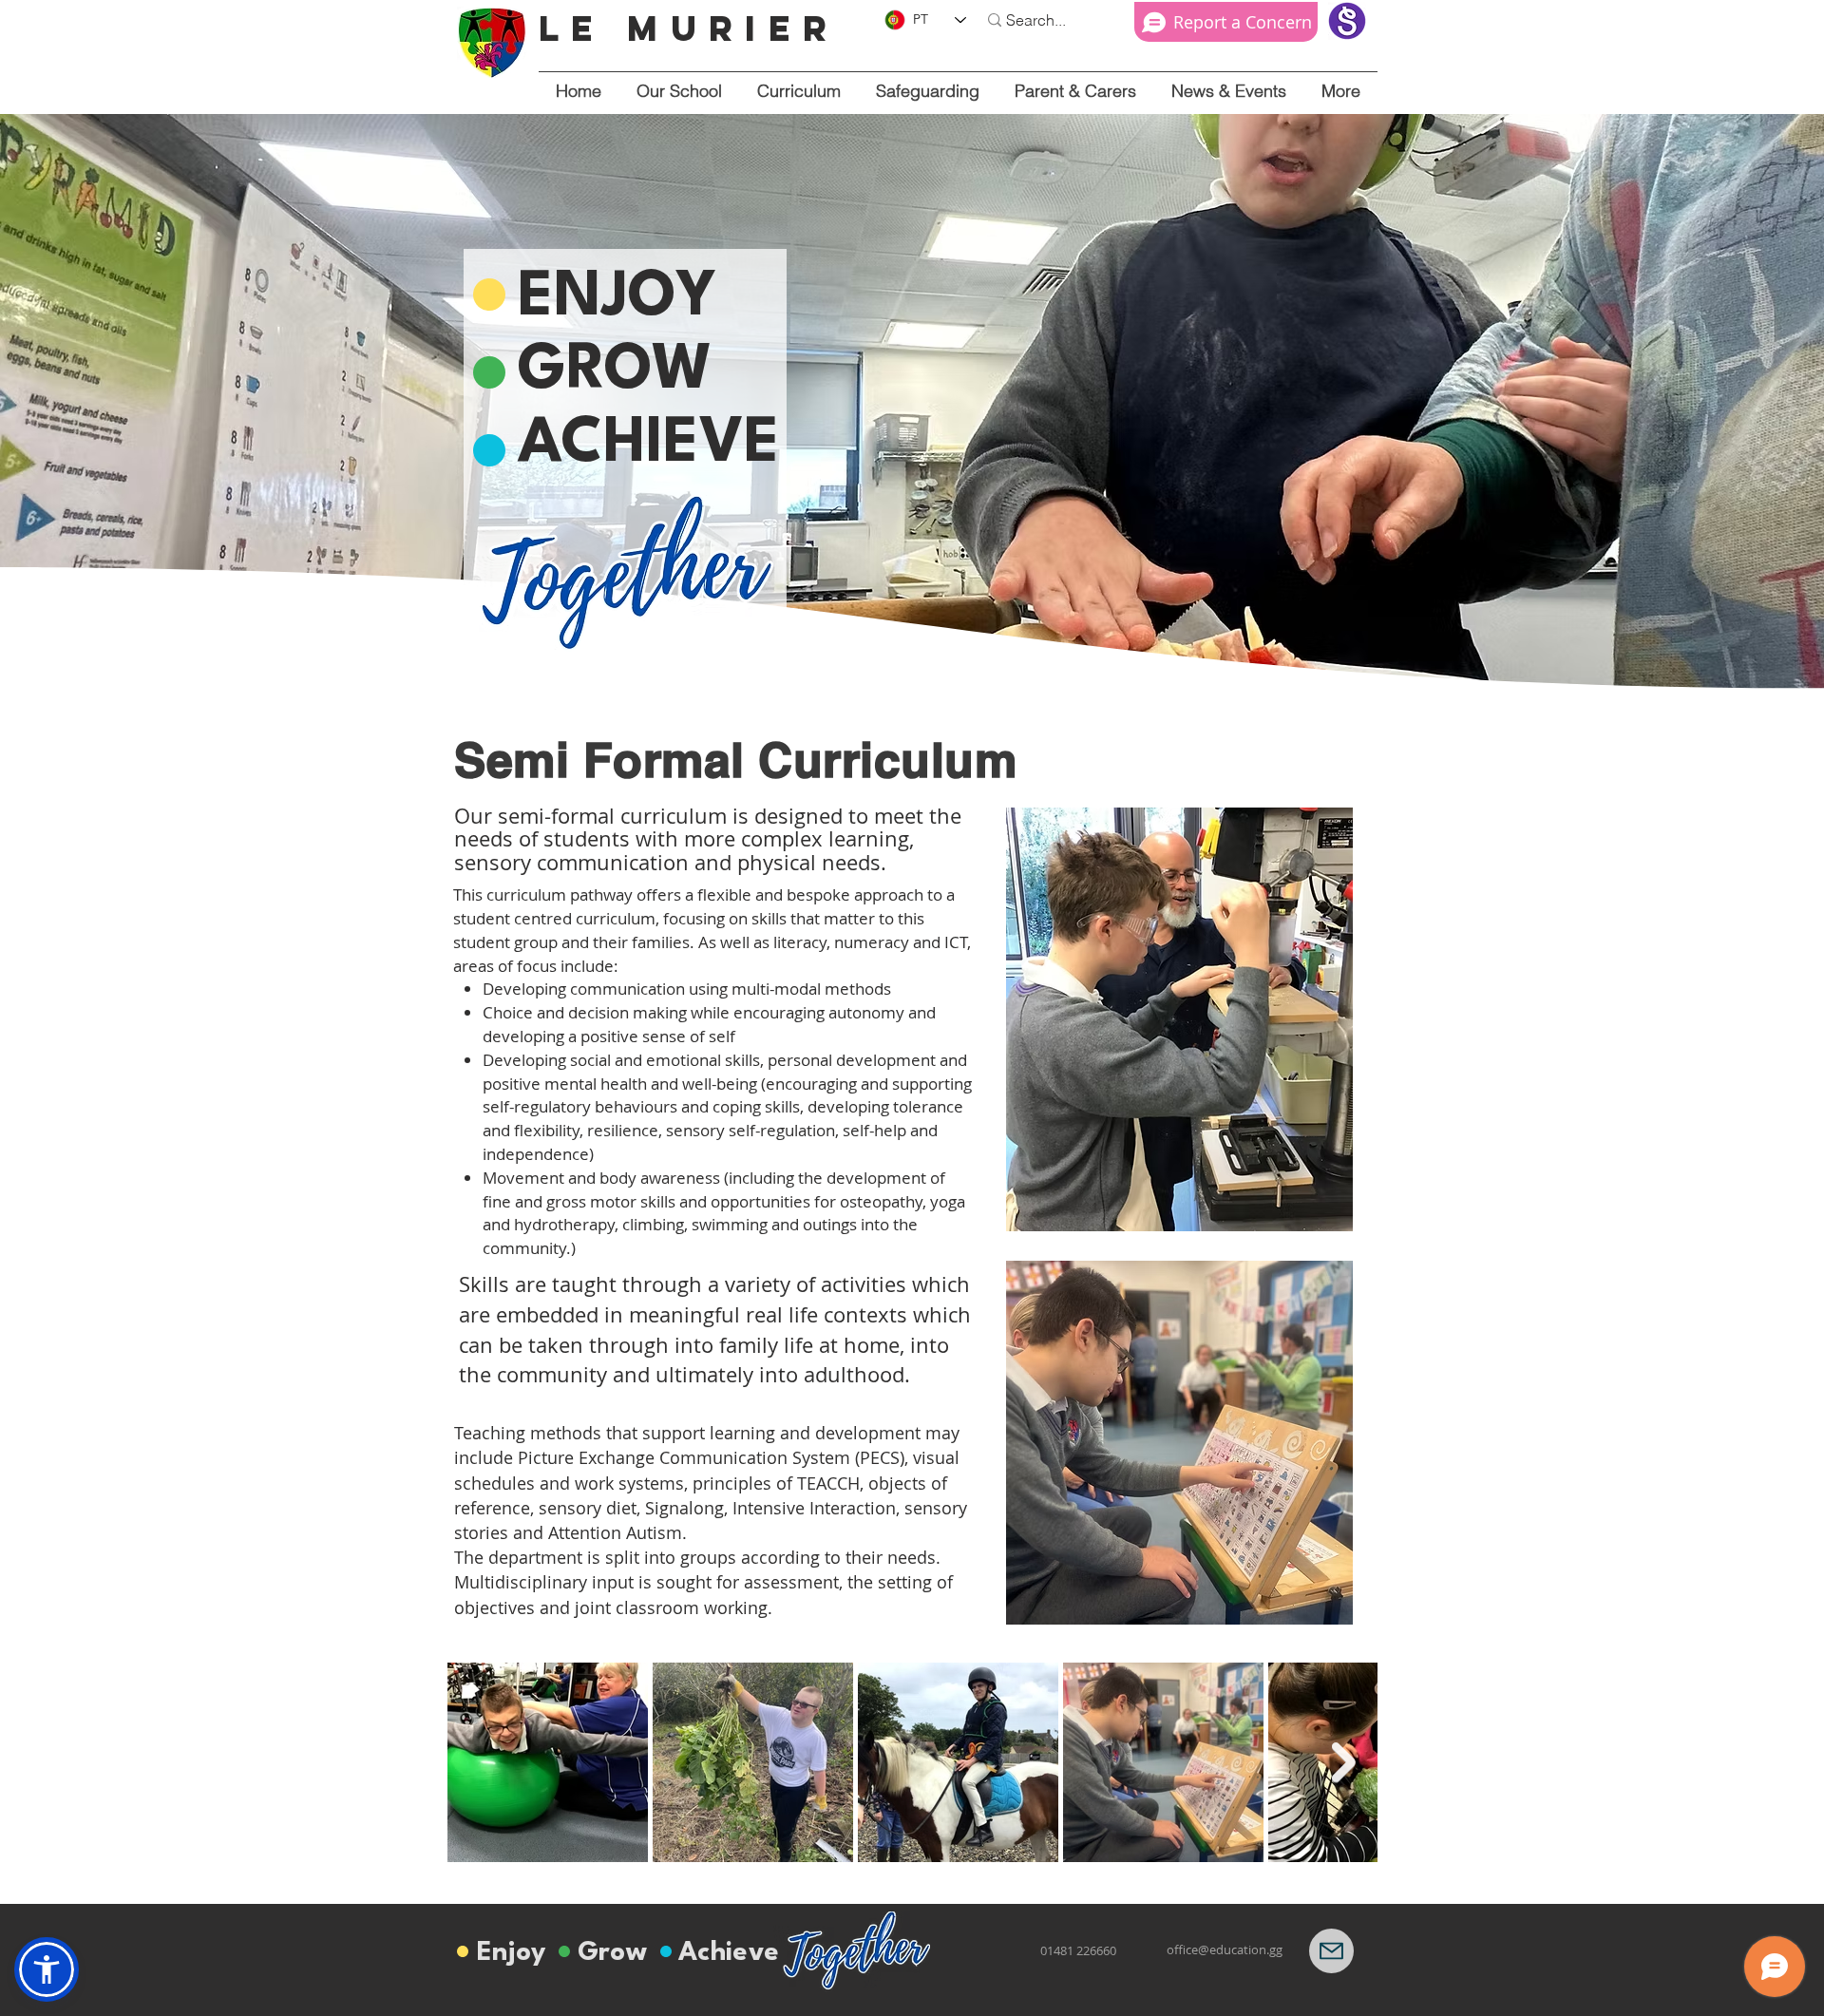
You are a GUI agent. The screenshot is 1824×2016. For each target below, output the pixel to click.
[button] (679, 91)
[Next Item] (1344, 1762)
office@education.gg (1225, 1949)
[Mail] (1331, 1951)
